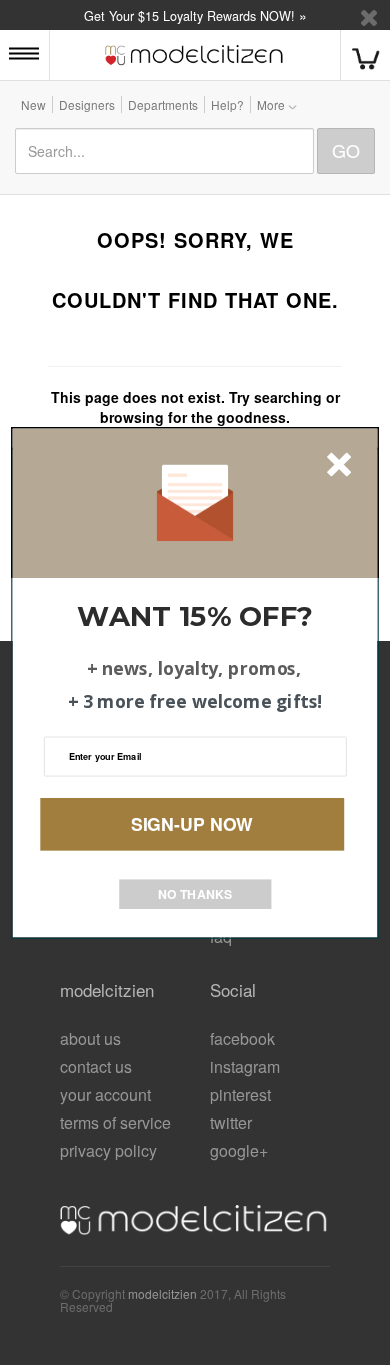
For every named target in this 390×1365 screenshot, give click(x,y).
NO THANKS (195, 893)
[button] (195, 615)
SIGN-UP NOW (192, 823)
